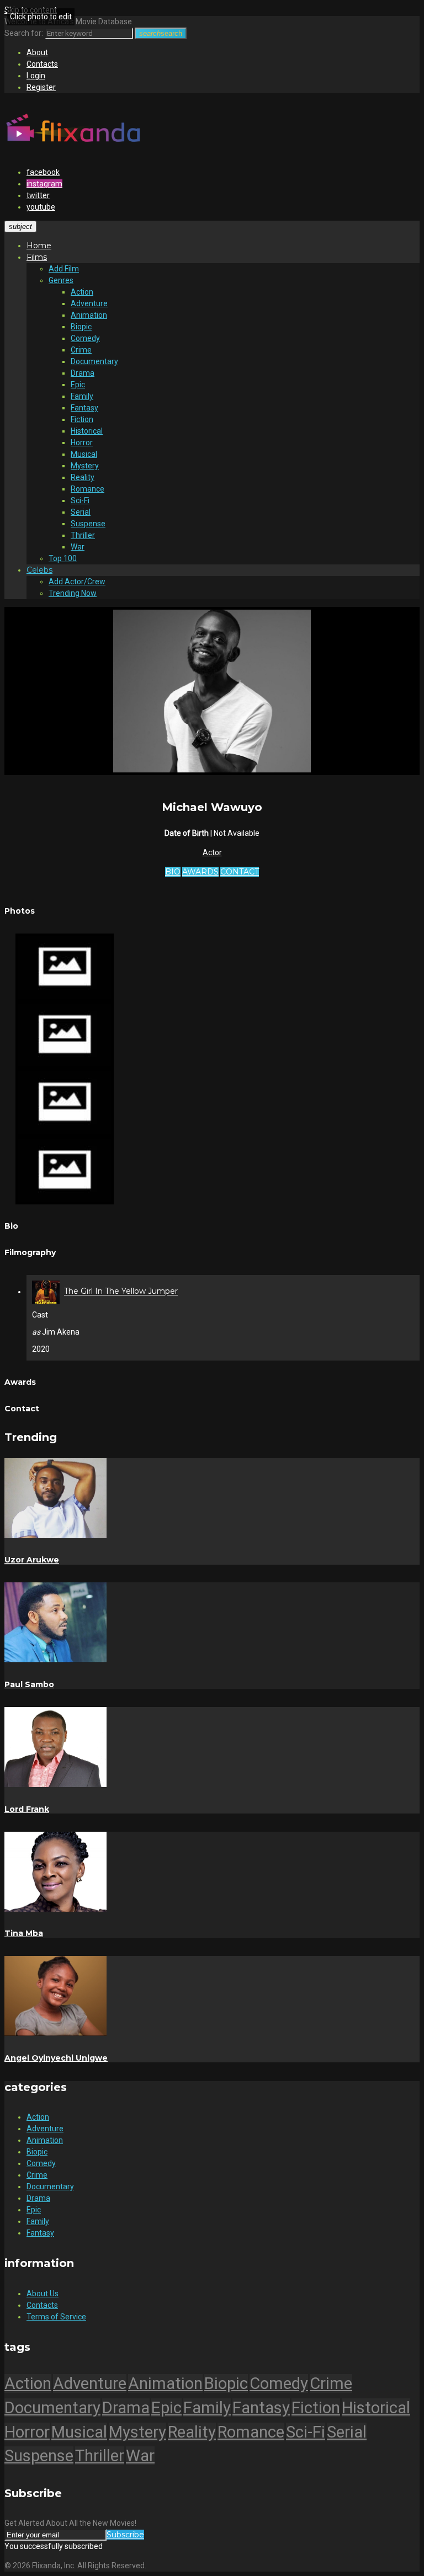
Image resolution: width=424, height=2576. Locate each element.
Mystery (85, 466)
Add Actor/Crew (77, 582)
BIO (173, 872)
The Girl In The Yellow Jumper (121, 1292)
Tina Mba (24, 1933)
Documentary (94, 361)
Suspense (88, 524)
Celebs (39, 570)
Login (36, 76)
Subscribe (125, 2535)
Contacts (42, 64)
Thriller (83, 535)
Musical (84, 454)
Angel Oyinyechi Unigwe (56, 2058)
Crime (81, 350)
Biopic (81, 327)
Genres (61, 280)
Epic (78, 385)
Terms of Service (56, 2317)
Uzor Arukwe (32, 1560)
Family (82, 396)
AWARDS (200, 872)
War (78, 547)
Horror (82, 442)
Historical (87, 431)
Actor (212, 852)
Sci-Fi (80, 500)
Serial (81, 512)
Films (37, 257)
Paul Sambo (29, 1684)
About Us (43, 2294)
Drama (83, 373)
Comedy (85, 338)
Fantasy (84, 408)
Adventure (89, 303)
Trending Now (73, 593)
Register (41, 87)
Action (82, 292)
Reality (83, 477)
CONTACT (240, 872)
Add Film (64, 269)
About (37, 52)
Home (39, 246)
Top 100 (63, 558)
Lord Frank (27, 1809)
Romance (88, 489)
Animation (89, 315)
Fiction (82, 419)
